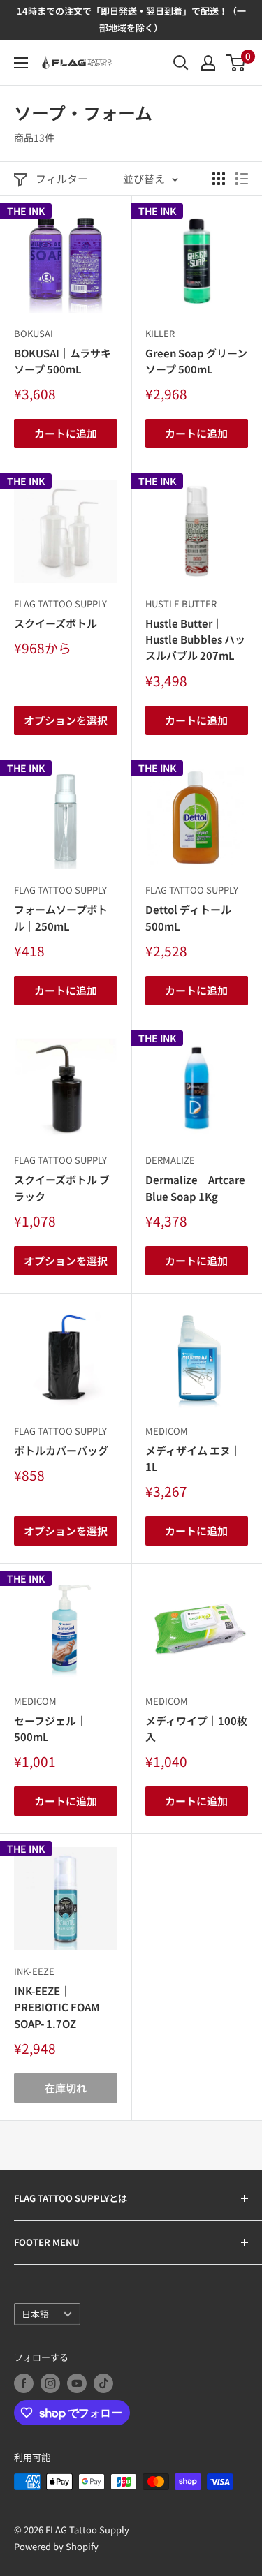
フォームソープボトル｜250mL (61, 917)
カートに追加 (66, 433)
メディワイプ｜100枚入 (196, 1729)
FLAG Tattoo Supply (60, 604)
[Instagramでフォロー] (50, 2383)
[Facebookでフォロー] (24, 2383)
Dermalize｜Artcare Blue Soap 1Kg (195, 1187)
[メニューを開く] (21, 63)
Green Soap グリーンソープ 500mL (196, 361)
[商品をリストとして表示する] (242, 179)
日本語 (35, 2314)
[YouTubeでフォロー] (77, 2383)
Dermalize (170, 1160)
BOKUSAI (34, 333)
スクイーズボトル (56, 623)
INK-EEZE (34, 1971)
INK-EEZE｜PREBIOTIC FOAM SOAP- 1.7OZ (57, 2007)
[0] (236, 63)
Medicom (167, 1431)
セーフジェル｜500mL (50, 1729)
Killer (160, 333)
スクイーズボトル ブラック (62, 1187)
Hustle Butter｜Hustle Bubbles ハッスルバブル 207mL (195, 639)
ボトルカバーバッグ (61, 1450)
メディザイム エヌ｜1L (193, 1458)
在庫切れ (66, 2088)
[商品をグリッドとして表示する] (219, 179)
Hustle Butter (181, 604)
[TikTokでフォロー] (103, 2383)
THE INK (26, 211)
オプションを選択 (66, 720)
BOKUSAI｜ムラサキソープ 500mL (63, 361)
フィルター (62, 178)
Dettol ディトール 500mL (188, 917)
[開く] (181, 63)
